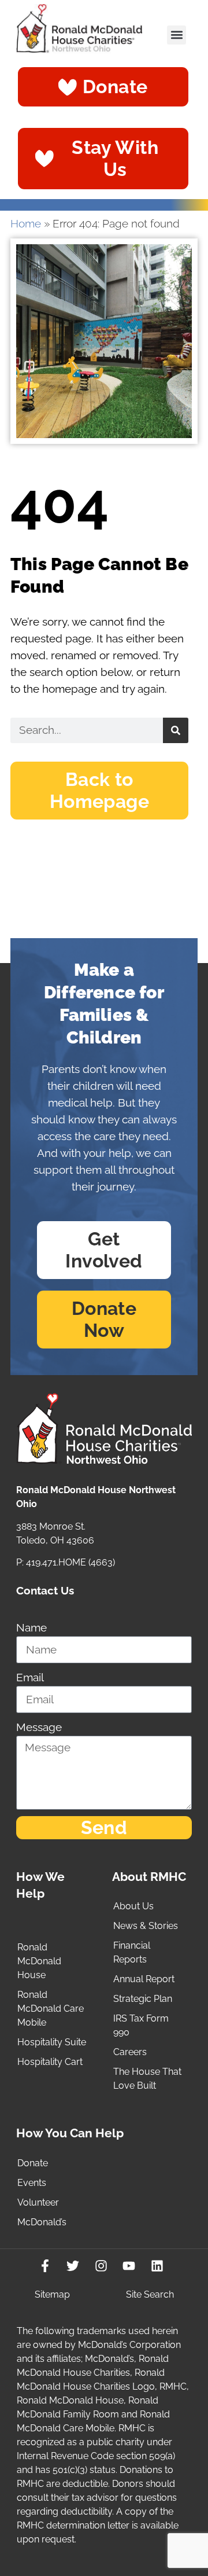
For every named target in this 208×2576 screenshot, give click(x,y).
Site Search (150, 2294)
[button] (177, 35)
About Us (133, 1906)
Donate (33, 2163)
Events (32, 2183)
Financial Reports (132, 1952)
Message (39, 1727)
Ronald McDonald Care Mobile (51, 2009)
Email (30, 1677)
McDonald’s (42, 2222)
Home (26, 224)
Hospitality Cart (50, 2062)
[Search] (176, 730)
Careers (130, 2052)
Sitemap (52, 2294)
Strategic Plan (143, 1999)
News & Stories (146, 1926)
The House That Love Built (147, 2079)
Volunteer (38, 2202)
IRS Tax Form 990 (141, 2025)
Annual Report (144, 1979)
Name (31, 1628)
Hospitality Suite (52, 2042)
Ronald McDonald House (39, 1961)
